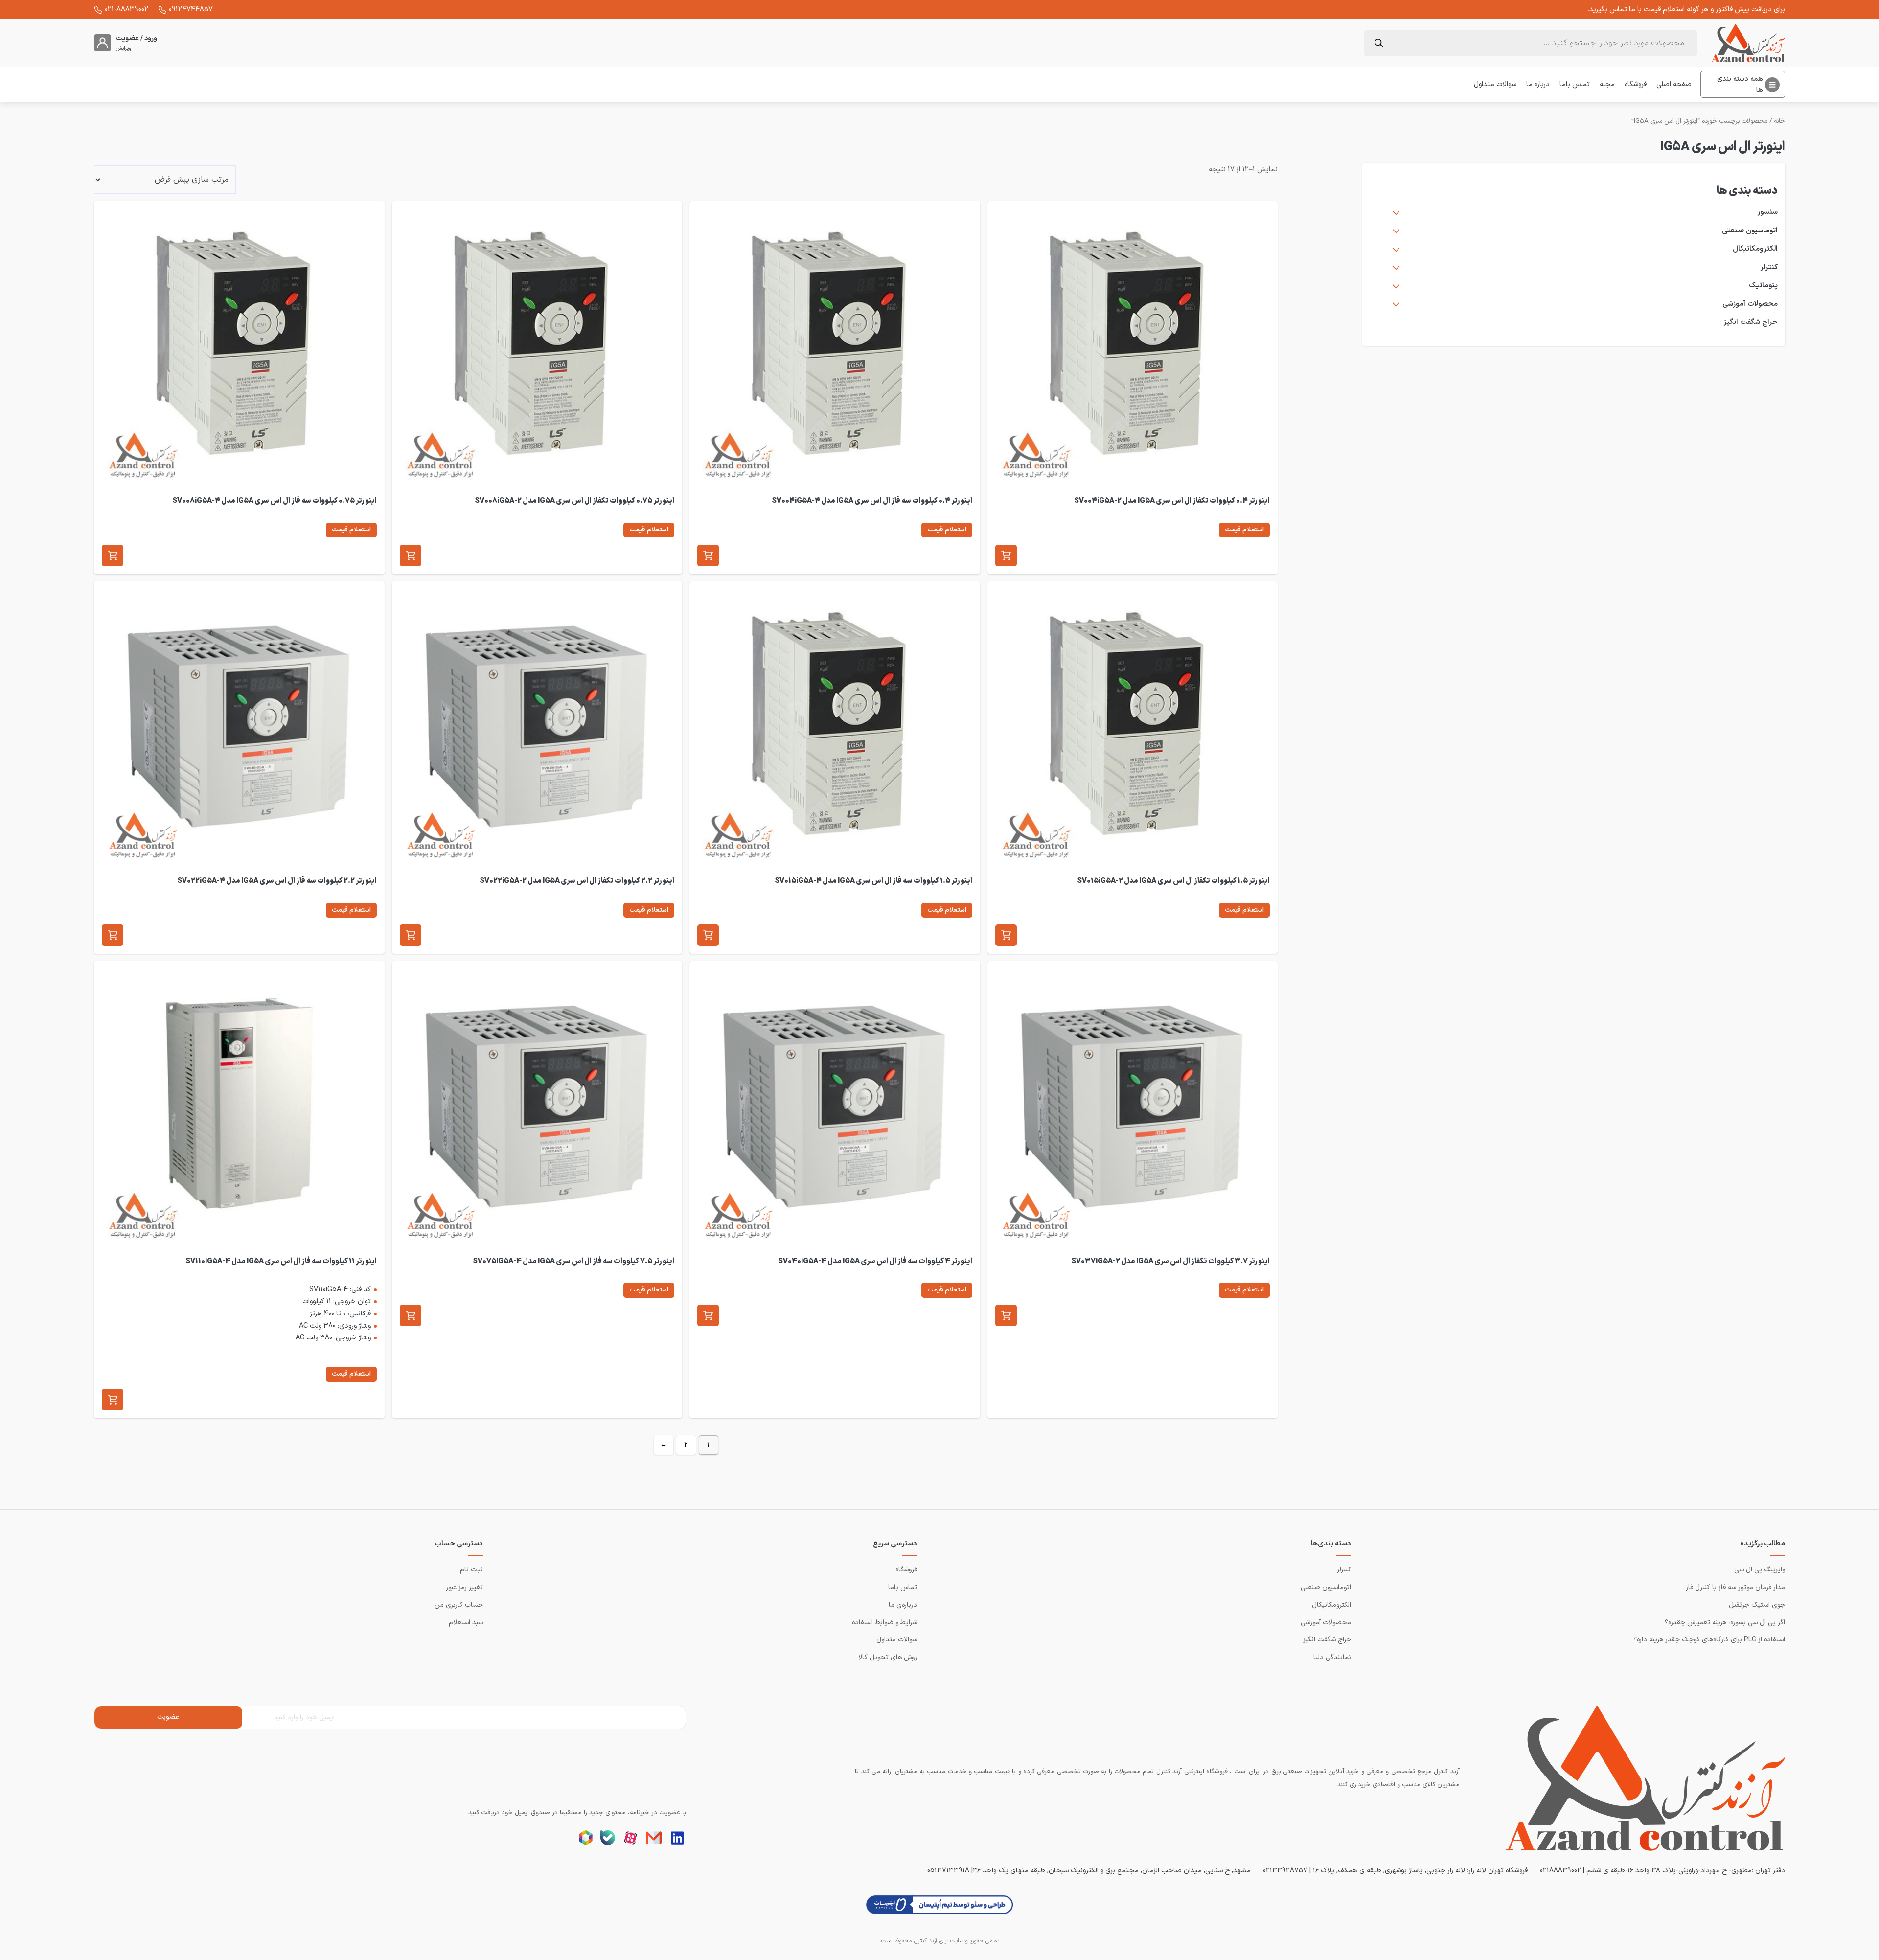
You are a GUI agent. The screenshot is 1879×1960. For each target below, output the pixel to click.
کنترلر (1769, 268)
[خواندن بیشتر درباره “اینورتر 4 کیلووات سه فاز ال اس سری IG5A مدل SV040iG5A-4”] (708, 1315)
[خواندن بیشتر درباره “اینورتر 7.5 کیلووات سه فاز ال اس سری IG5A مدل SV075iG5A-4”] (411, 1315)
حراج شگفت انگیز (1751, 322)
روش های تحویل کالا (888, 1657)
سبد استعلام (466, 1623)
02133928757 (1285, 1870)
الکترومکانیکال (1755, 249)
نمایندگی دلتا (1332, 1657)
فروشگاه (1636, 84)
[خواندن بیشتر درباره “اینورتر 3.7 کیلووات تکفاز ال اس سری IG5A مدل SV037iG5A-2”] (1006, 1315)
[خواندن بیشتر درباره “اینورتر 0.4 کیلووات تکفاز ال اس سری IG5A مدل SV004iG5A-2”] (1006, 555)
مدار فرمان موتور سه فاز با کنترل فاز (1735, 1587)
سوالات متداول (1495, 84)
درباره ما (1538, 84)
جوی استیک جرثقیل (1757, 1605)
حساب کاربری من (459, 1605)
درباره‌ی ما (903, 1605)
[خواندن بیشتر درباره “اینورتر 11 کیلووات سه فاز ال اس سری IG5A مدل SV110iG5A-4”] (113, 1400)
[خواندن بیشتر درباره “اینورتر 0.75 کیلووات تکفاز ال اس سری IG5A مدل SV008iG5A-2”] (411, 555)
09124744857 (191, 9)
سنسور (1767, 212)
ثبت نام (471, 1570)
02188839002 (1560, 1870)
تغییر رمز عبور (464, 1587)
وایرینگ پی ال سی (1760, 1570)
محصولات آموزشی (1750, 304)
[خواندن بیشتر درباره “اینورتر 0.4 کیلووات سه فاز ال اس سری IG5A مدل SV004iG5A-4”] (708, 555)
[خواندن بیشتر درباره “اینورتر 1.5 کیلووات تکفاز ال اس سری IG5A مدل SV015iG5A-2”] (1006, 935)
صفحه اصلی (1674, 84)
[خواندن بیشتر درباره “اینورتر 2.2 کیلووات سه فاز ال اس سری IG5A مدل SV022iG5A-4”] (113, 935)
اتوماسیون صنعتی (1750, 231)
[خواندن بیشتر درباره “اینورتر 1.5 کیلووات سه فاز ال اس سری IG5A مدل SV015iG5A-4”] (708, 935)
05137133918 (948, 1870)
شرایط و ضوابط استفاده (884, 1623)
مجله (1607, 84)
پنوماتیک (1763, 286)
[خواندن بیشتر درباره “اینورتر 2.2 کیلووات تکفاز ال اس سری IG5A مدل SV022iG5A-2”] (411, 935)
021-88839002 (126, 9)
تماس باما (1575, 84)
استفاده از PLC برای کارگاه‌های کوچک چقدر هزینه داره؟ (1709, 1640)
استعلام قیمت (1244, 530)
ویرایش (124, 49)
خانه (1779, 121)
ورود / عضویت (137, 38)
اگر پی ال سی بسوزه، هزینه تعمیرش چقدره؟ (1725, 1623)
